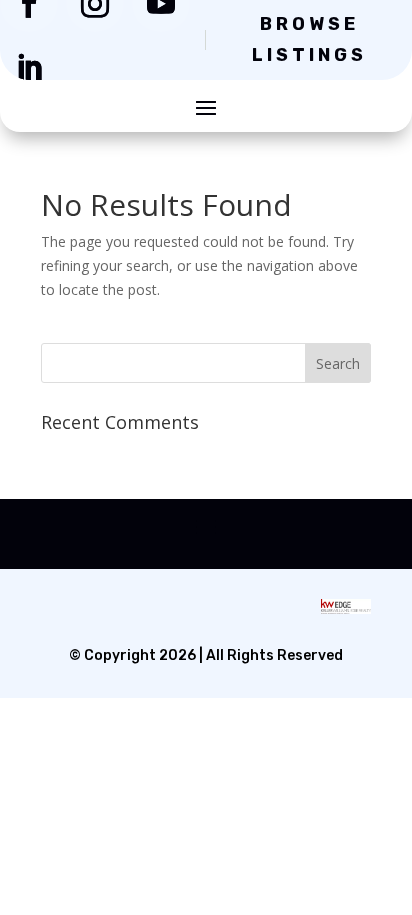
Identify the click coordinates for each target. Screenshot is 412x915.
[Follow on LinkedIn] (29, 68)
